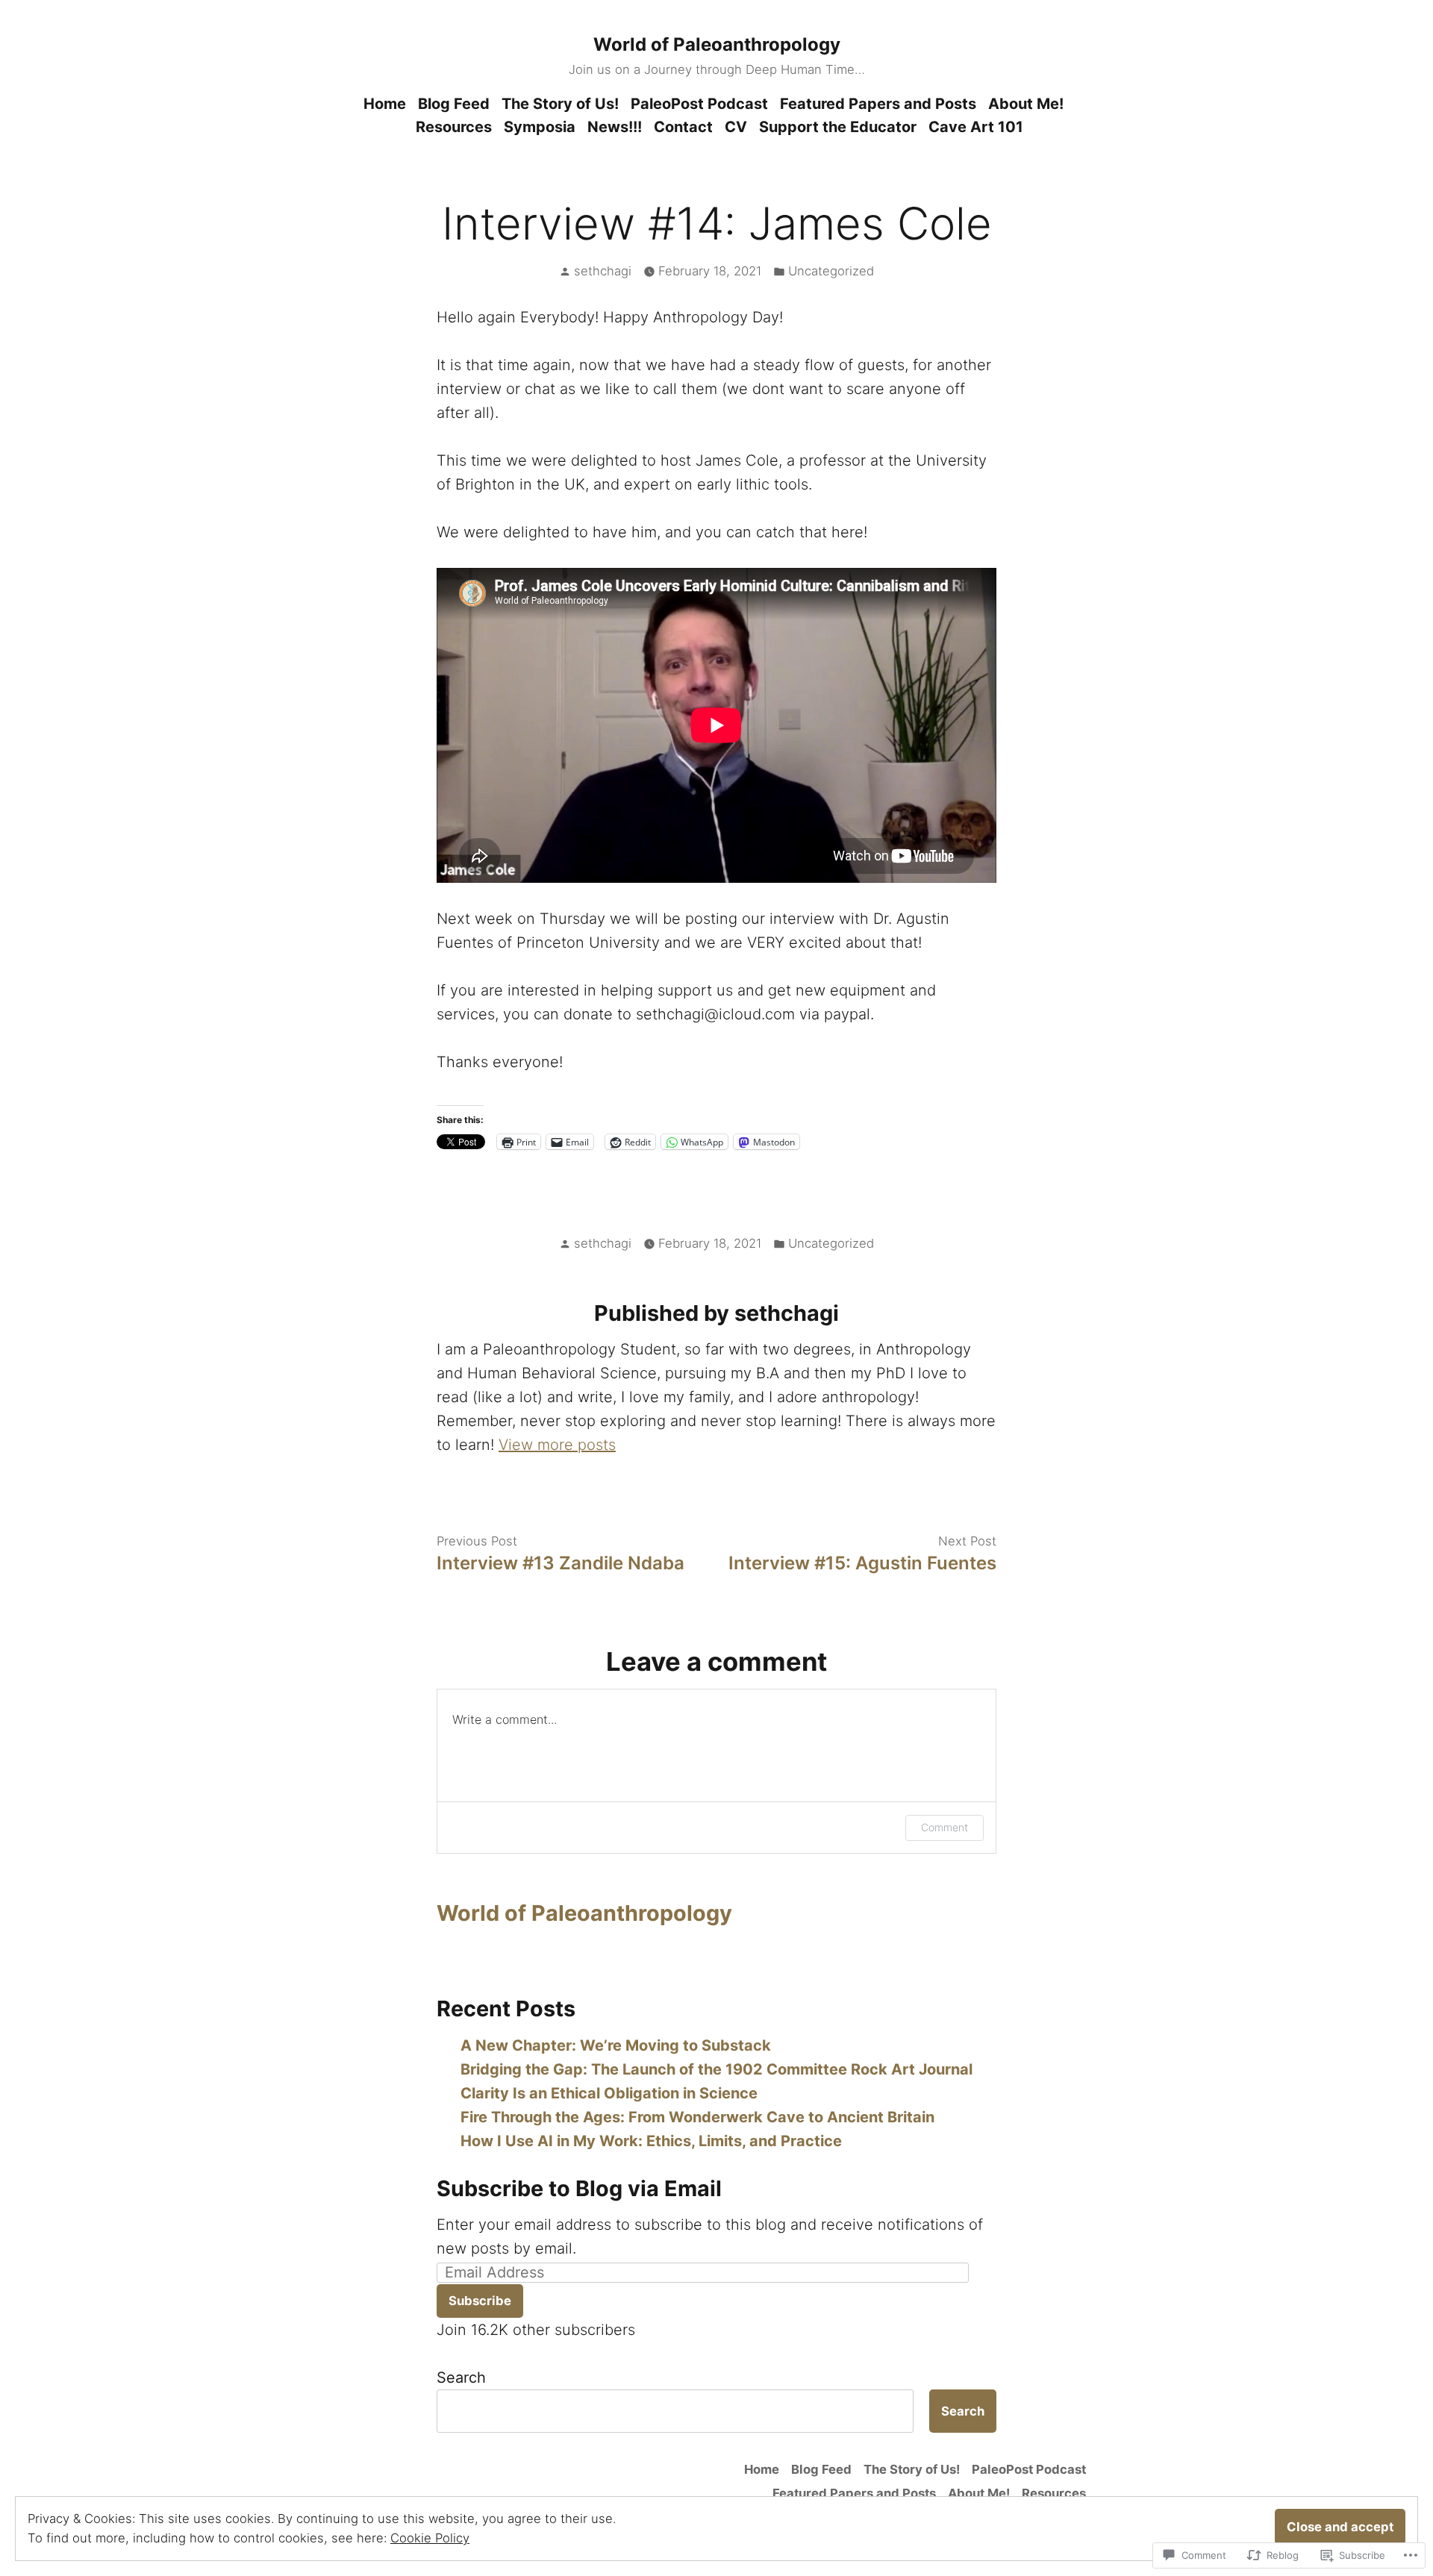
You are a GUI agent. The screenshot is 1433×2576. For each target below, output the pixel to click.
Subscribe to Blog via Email (579, 2188)
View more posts (557, 1445)
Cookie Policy (430, 2538)
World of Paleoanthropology (717, 44)
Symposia (540, 127)
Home (385, 104)
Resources (454, 127)
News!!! (615, 127)
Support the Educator (838, 127)
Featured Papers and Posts (878, 104)
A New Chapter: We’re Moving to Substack (616, 2045)
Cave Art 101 (976, 127)
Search (461, 2378)
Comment (945, 1827)
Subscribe (480, 2301)
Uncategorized (831, 271)
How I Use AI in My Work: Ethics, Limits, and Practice (651, 2141)
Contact (683, 127)
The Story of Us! (560, 104)
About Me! (1026, 104)
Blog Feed (454, 104)
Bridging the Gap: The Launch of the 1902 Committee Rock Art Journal (716, 2069)
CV (736, 127)
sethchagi (603, 271)
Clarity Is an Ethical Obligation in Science (609, 2093)
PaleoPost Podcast (699, 104)
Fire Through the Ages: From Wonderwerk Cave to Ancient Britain (697, 2117)
